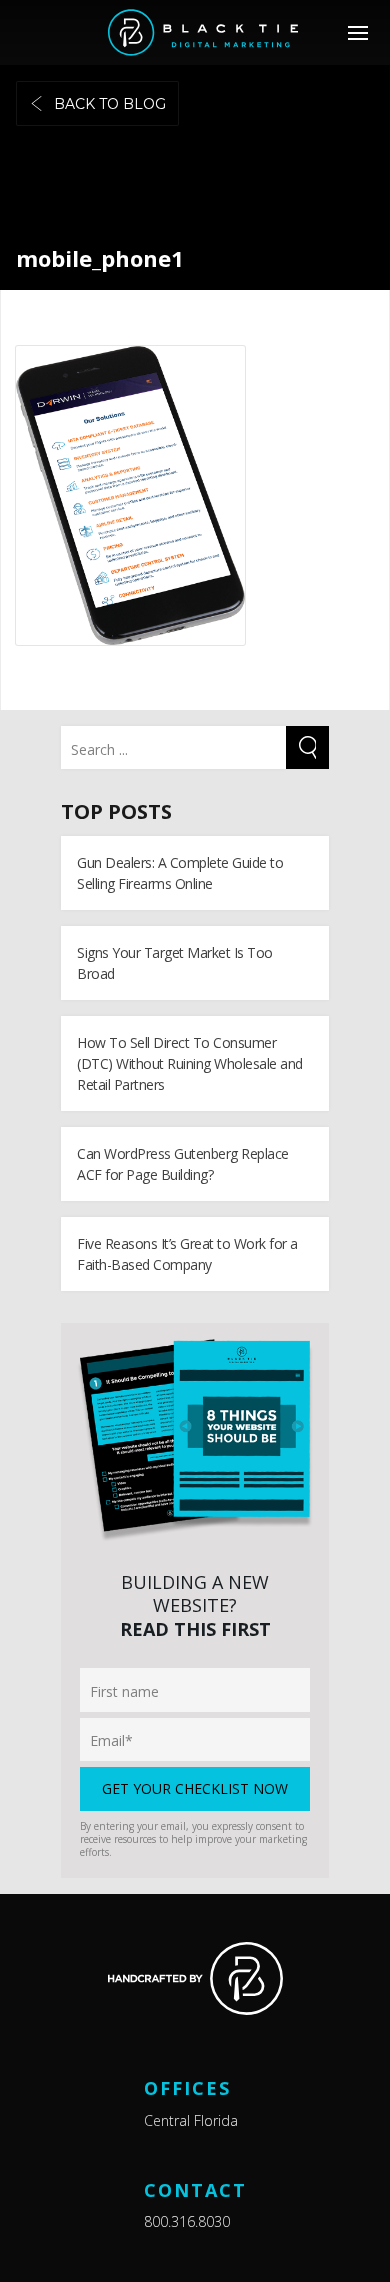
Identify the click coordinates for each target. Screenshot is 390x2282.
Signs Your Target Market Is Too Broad (175, 963)
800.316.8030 (187, 2221)
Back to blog (110, 104)
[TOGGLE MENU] (357, 32)
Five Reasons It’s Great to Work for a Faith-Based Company (187, 1254)
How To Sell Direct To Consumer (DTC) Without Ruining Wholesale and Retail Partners (190, 1063)
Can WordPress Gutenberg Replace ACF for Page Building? (183, 1164)
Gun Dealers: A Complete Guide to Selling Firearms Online (180, 873)
